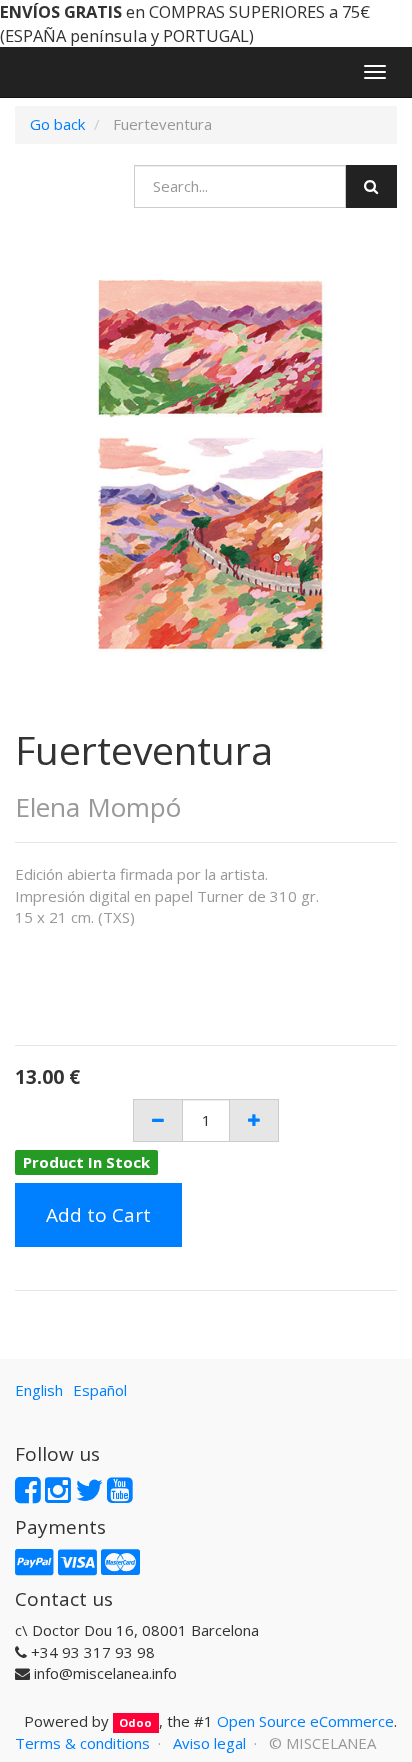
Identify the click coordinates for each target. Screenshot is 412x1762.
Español (100, 1390)
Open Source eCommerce (305, 1721)
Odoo (135, 1722)
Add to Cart (98, 1215)
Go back (57, 124)
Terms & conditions (82, 1743)
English (39, 1390)
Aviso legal (209, 1743)
